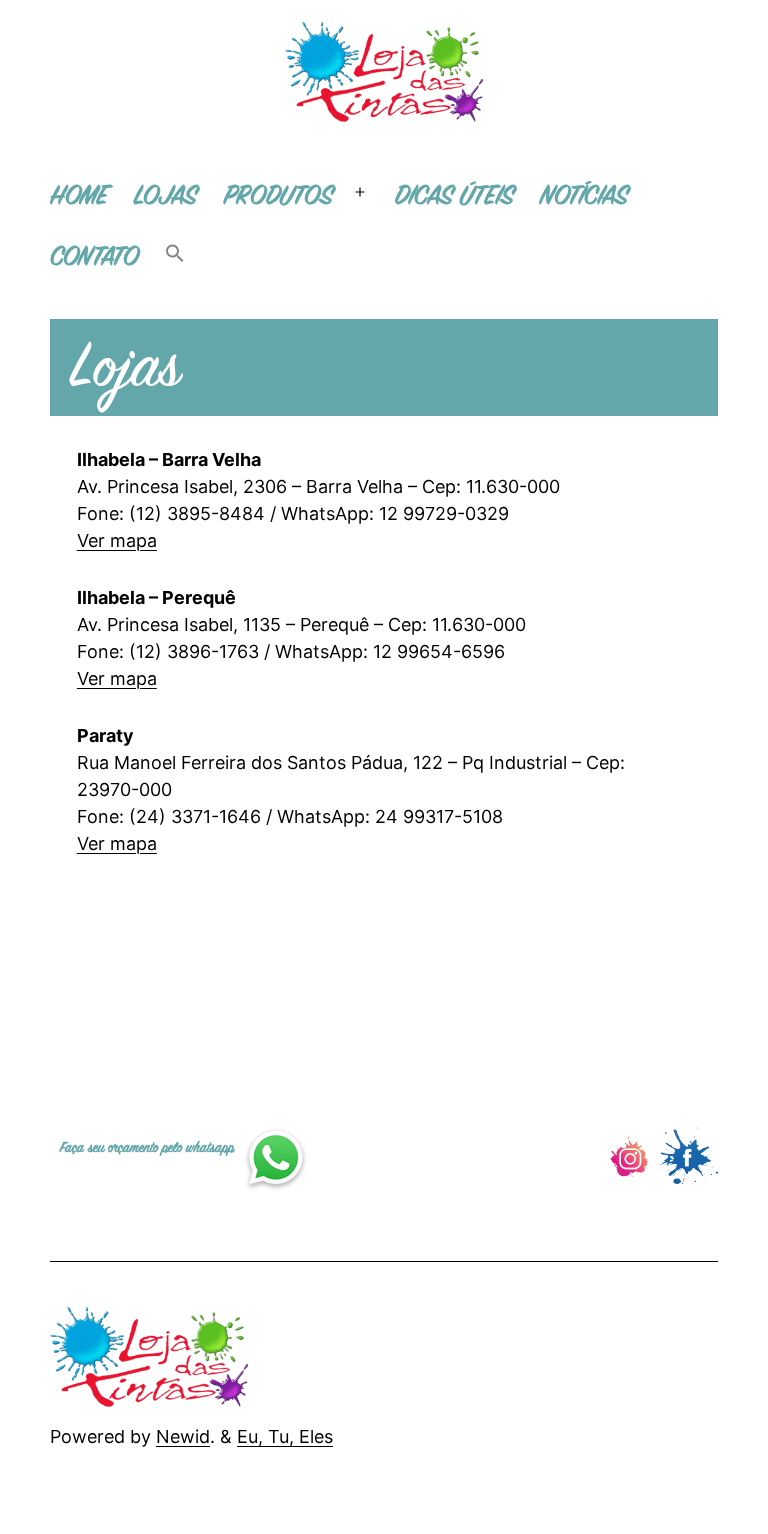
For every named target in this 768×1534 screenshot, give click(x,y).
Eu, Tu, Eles (285, 1436)
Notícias (584, 196)
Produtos (278, 196)
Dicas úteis (454, 196)
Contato (94, 257)
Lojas (165, 196)
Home (79, 196)
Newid (183, 1436)
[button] (175, 258)
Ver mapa (117, 540)
